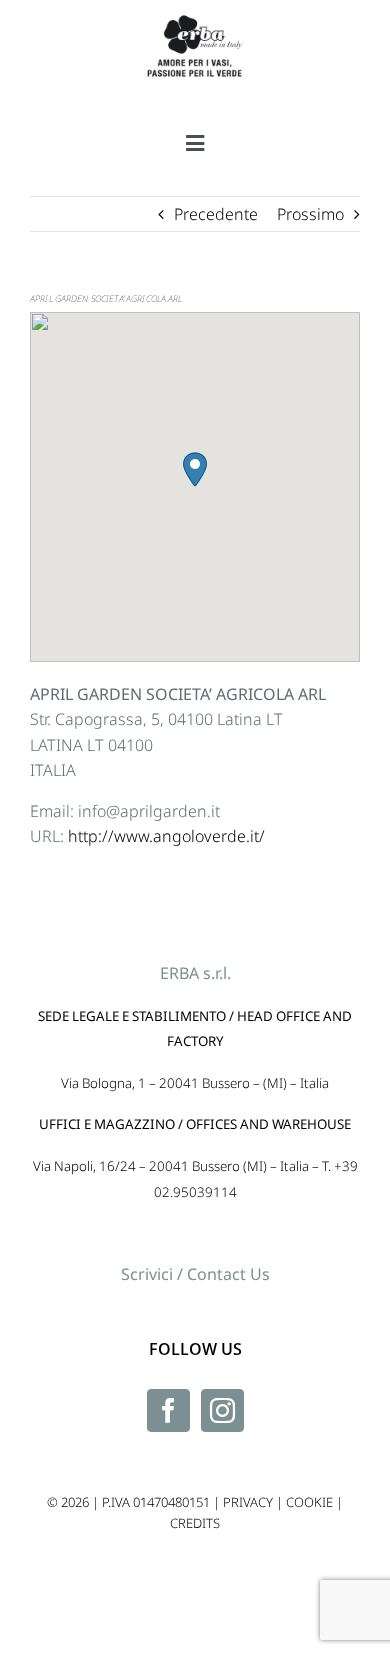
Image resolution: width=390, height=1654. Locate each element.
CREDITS (195, 1523)
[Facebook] (168, 1410)
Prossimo (310, 214)
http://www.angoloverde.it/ (166, 836)
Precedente (216, 214)
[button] (195, 469)
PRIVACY (248, 1502)
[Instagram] (222, 1410)
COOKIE (309, 1502)
